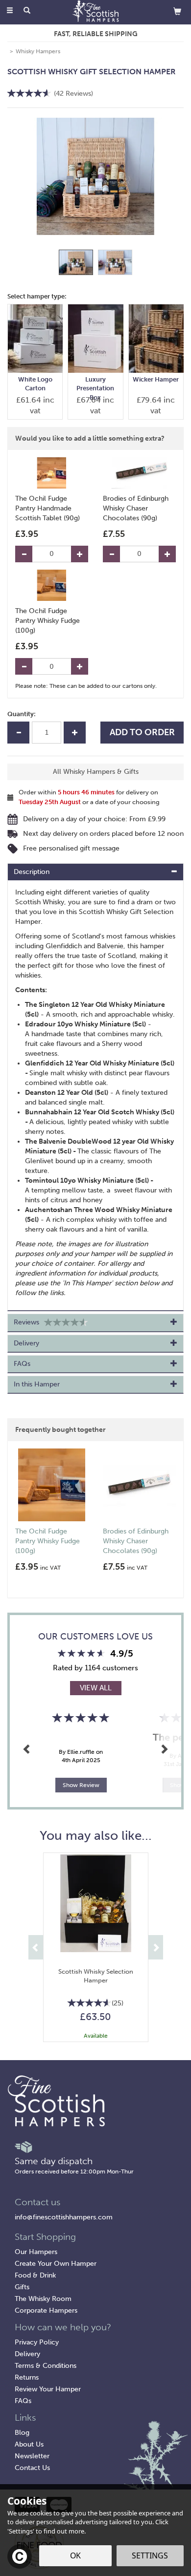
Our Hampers (36, 2252)
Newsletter (32, 2456)
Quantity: (22, 714)
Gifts (22, 2287)
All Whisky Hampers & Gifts (96, 772)
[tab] (95, 872)
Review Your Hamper (48, 2389)
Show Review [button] (81, 1785)
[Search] (27, 11)
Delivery (27, 2354)
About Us (29, 2444)
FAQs (23, 2401)
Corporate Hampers (46, 2310)
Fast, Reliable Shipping (96, 34)
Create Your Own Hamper (56, 2264)
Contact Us (32, 2468)
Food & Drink (35, 2275)
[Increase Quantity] (80, 554)
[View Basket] (177, 11)
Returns (27, 2377)
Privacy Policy (37, 2342)
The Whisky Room (43, 2299)
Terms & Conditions (46, 2366)
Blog (22, 2433)
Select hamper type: (37, 296)
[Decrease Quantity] (24, 554)
